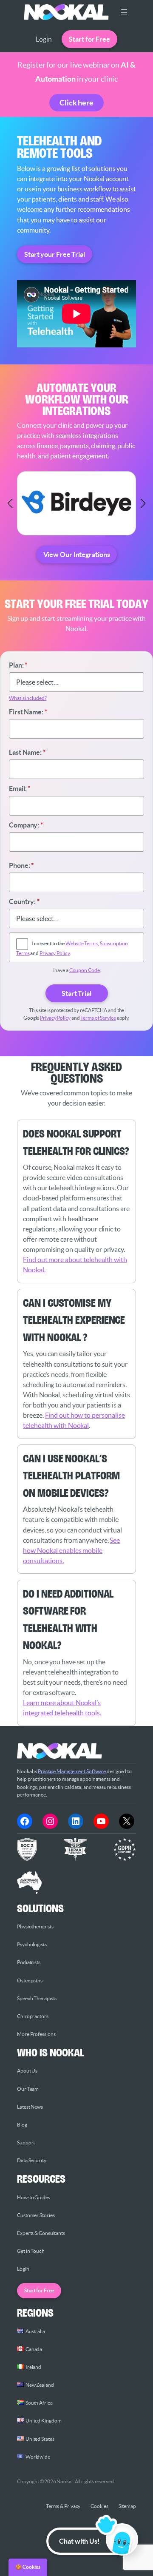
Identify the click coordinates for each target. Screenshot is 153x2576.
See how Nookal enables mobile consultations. (71, 1550)
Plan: (18, 665)
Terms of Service (98, 1018)
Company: (26, 825)
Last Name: (27, 752)
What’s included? (28, 698)
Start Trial (76, 993)
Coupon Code (85, 970)
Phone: (21, 865)
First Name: (28, 712)
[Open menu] (124, 12)
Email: (20, 788)
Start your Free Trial (55, 254)
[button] (10, 503)
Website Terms (82, 943)
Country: (24, 901)
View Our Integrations (77, 554)
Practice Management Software (72, 1771)
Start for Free (89, 39)
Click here (76, 103)
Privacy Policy (55, 953)
